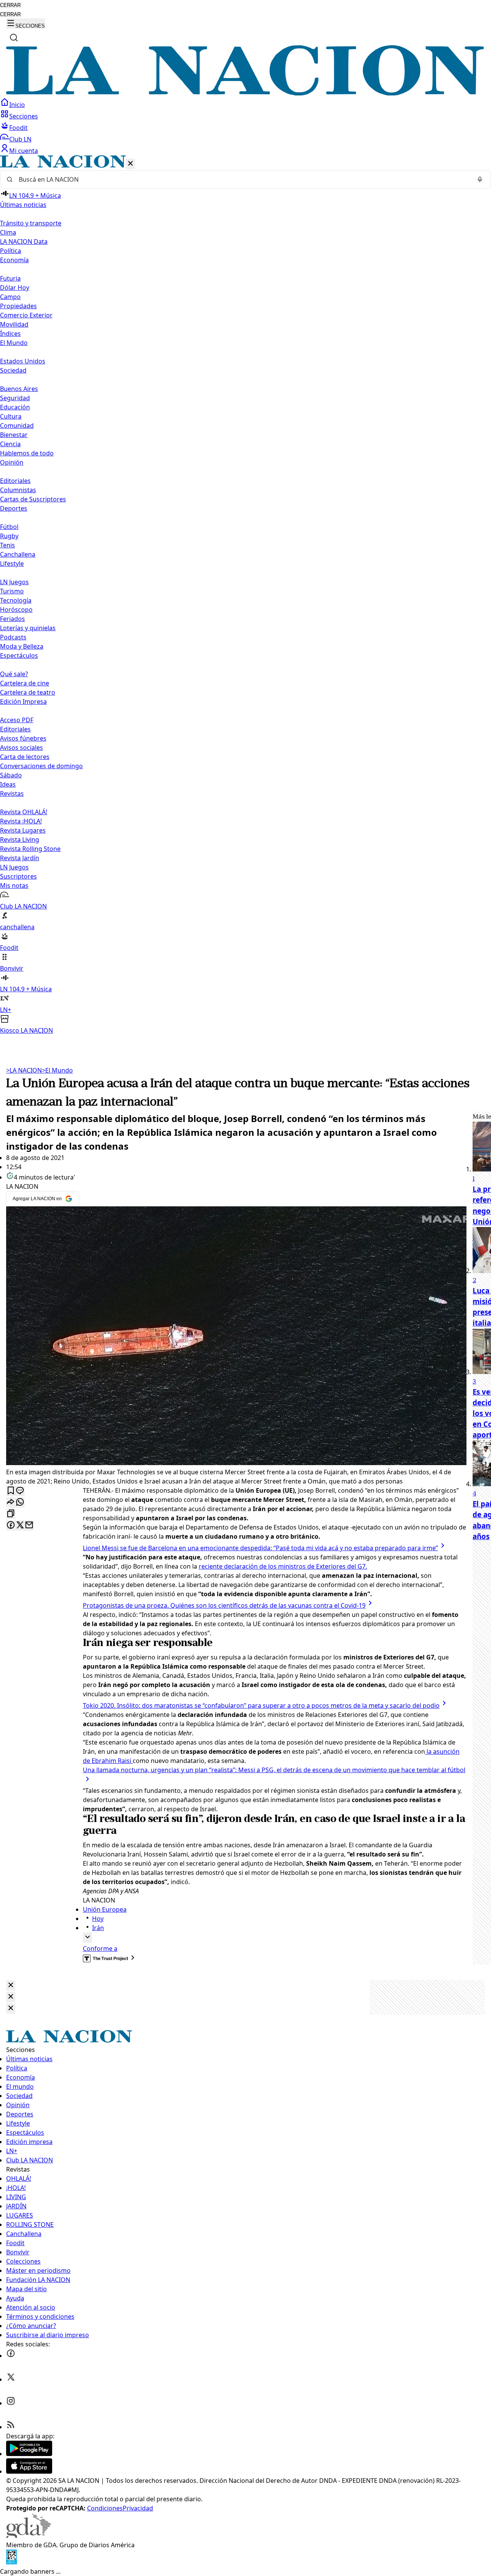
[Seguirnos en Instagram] (11, 2403)
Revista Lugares (23, 830)
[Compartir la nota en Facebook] (11, 1525)
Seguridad (15, 398)
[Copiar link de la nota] (11, 1514)
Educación (15, 407)
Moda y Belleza (22, 646)
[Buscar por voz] (480, 179)
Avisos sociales (21, 747)
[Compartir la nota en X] (20, 1525)
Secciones (24, 116)
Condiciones (105, 2508)
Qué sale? (14, 674)
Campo (10, 297)
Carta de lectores (25, 757)
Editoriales (15, 481)
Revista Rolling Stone (30, 849)
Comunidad (17, 426)
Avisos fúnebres (23, 738)
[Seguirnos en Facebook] (11, 2356)
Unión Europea (105, 1909)
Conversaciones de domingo (41, 766)
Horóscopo (16, 609)
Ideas (8, 784)
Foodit (18, 128)
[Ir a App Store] (29, 2471)
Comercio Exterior (26, 315)
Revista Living (20, 839)
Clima (8, 232)
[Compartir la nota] (11, 1502)
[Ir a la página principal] (245, 93)
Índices (10, 333)
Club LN (20, 139)
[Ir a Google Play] (29, 2454)
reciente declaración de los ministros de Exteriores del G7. (283, 1566)
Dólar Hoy (15, 287)
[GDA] (28, 2536)
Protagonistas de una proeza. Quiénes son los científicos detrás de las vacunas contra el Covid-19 (224, 1605)
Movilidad (14, 324)
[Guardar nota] (11, 1491)
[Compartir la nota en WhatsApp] (20, 1502)
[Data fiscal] (12, 2562)
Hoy (98, 1919)
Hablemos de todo (27, 453)
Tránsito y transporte (31, 223)
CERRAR (10, 5)
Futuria (10, 278)
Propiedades (18, 306)
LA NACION (24, 1070)
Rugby (9, 536)
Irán (98, 1928)
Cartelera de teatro (28, 692)
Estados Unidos (23, 361)
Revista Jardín (20, 858)
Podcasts (13, 637)
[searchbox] (242, 179)
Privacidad (138, 2508)
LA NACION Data (24, 242)
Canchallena (18, 554)
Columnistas (18, 490)
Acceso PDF (17, 720)
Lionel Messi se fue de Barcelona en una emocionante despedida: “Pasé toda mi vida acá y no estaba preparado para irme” (260, 1548)
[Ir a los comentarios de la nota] (20, 1491)
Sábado (11, 775)
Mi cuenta (24, 151)
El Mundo (57, 1070)
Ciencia (10, 444)
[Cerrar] (130, 164)
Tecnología (16, 600)
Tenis (7, 545)
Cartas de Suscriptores (33, 499)
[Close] (11, 1985)
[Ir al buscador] (14, 38)
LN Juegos (14, 582)
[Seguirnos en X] (11, 2379)
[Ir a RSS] (11, 2427)
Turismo (12, 591)
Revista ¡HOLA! (21, 821)
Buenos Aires (19, 389)
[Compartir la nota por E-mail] (29, 1525)
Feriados (12, 619)
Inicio (17, 105)
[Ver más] (87, 1938)
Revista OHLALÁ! (24, 812)
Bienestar (14, 435)
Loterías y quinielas (28, 628)
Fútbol (9, 527)
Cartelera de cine (25, 683)
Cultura (11, 416)
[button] (245, 595)
